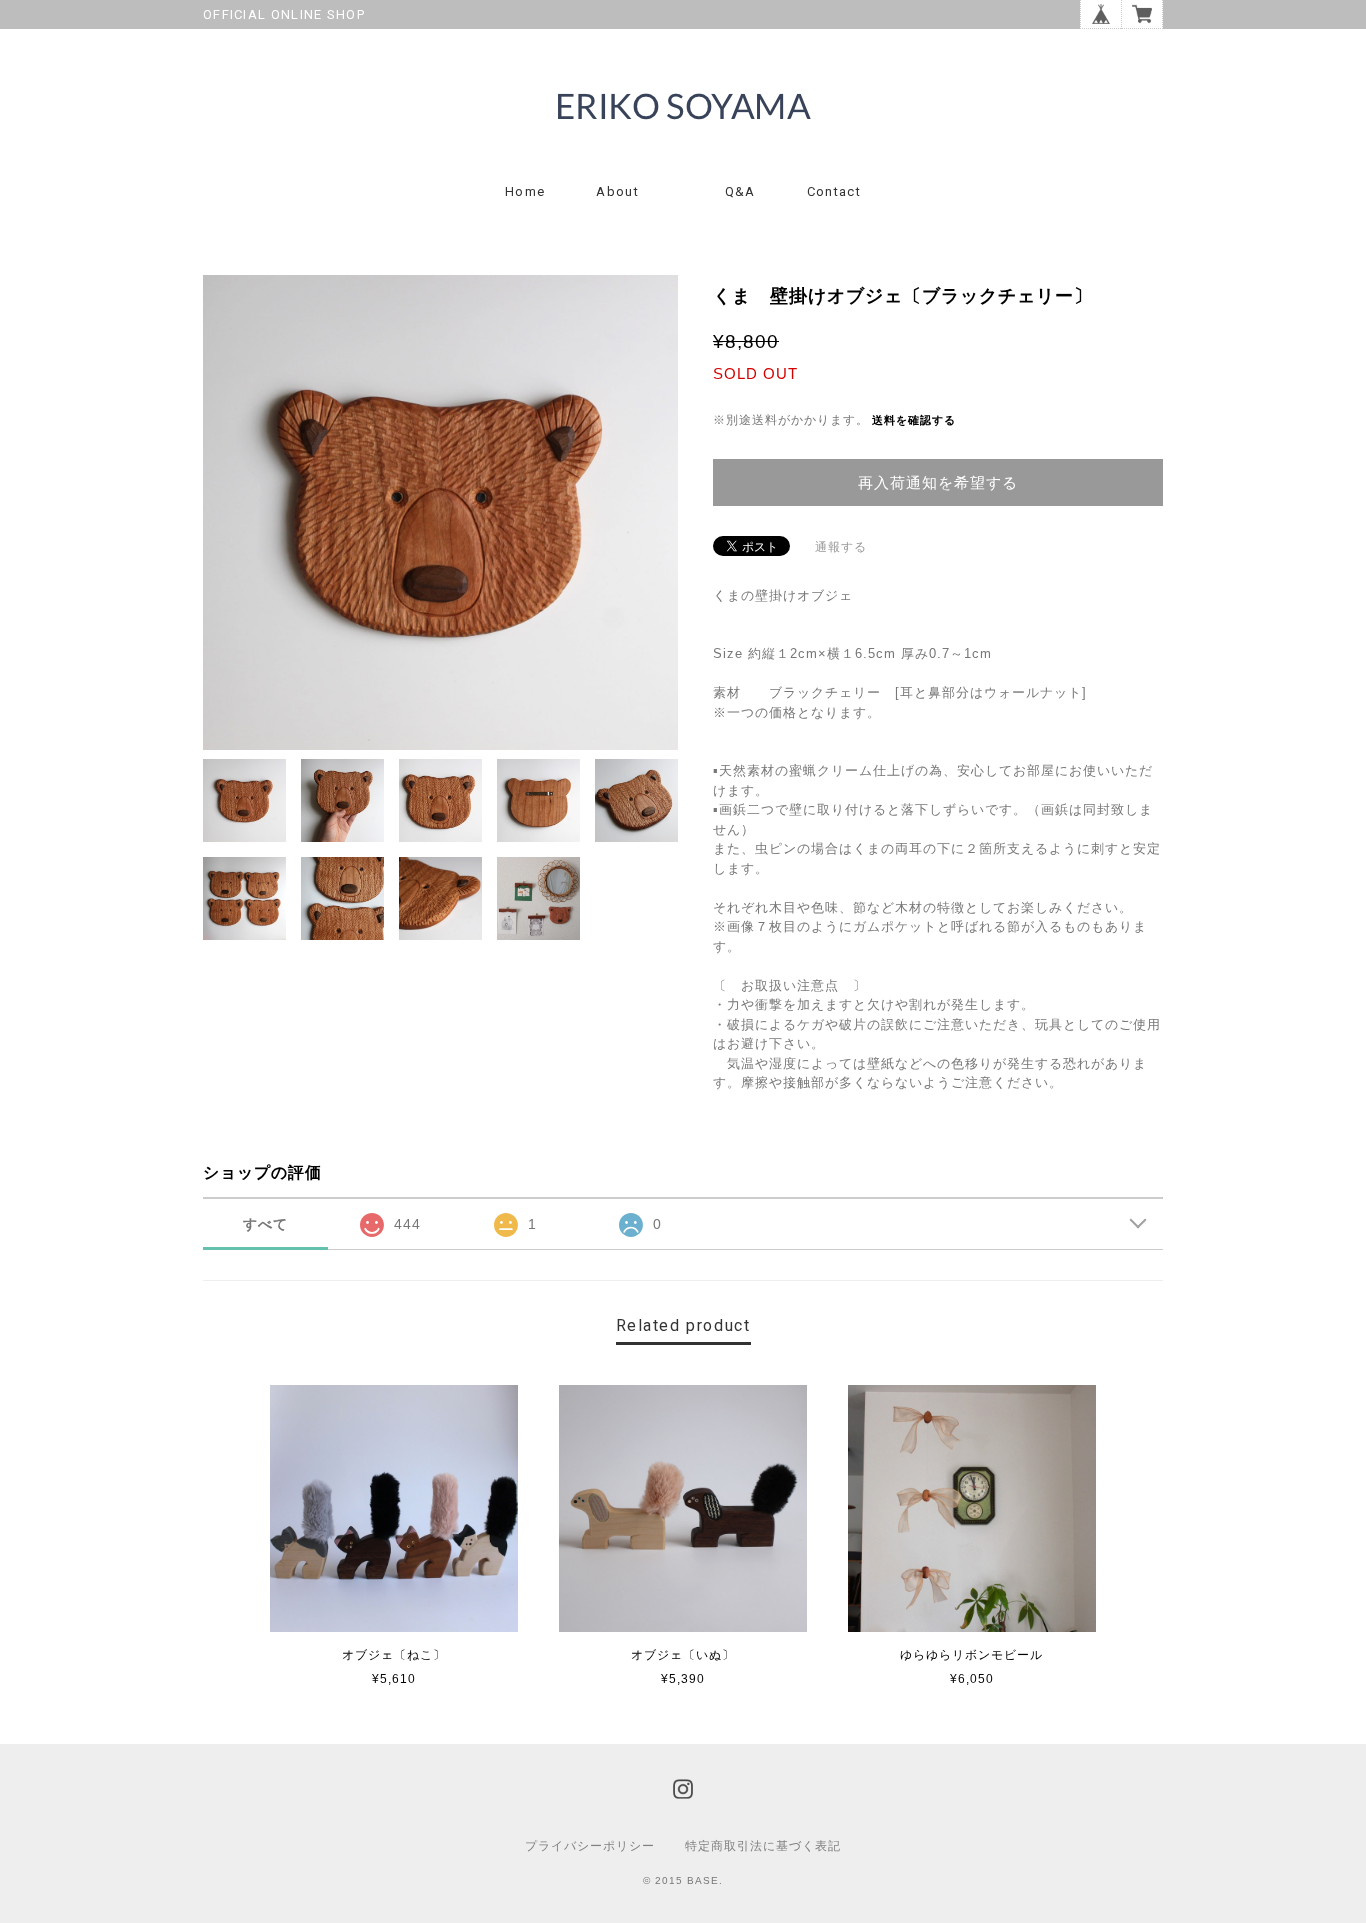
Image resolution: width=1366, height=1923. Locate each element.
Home (525, 191)
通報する (841, 547)
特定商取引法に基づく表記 (763, 1846)
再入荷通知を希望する (938, 482)
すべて (265, 1224)
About (617, 191)
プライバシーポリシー (590, 1846)
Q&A (740, 191)
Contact (834, 191)
